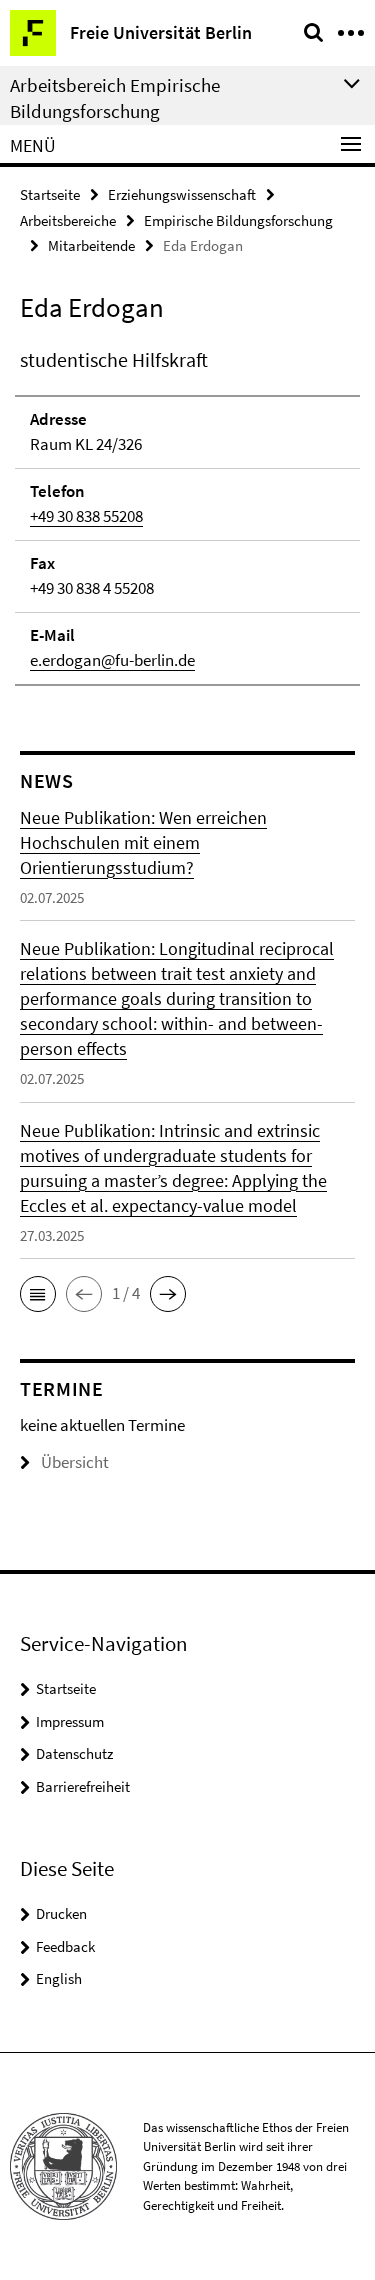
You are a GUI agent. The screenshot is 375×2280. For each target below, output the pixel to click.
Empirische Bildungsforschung (238, 220)
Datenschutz (74, 1753)
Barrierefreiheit (83, 1786)
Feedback (65, 1946)
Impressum (70, 1721)
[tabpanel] (187, 515)
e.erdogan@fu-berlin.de (112, 660)
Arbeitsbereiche (68, 220)
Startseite (50, 194)
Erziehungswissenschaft (182, 194)
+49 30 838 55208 (86, 516)
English (59, 1978)
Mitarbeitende (91, 245)
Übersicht (75, 1462)
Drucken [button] (61, 1913)
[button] (38, 1294)
